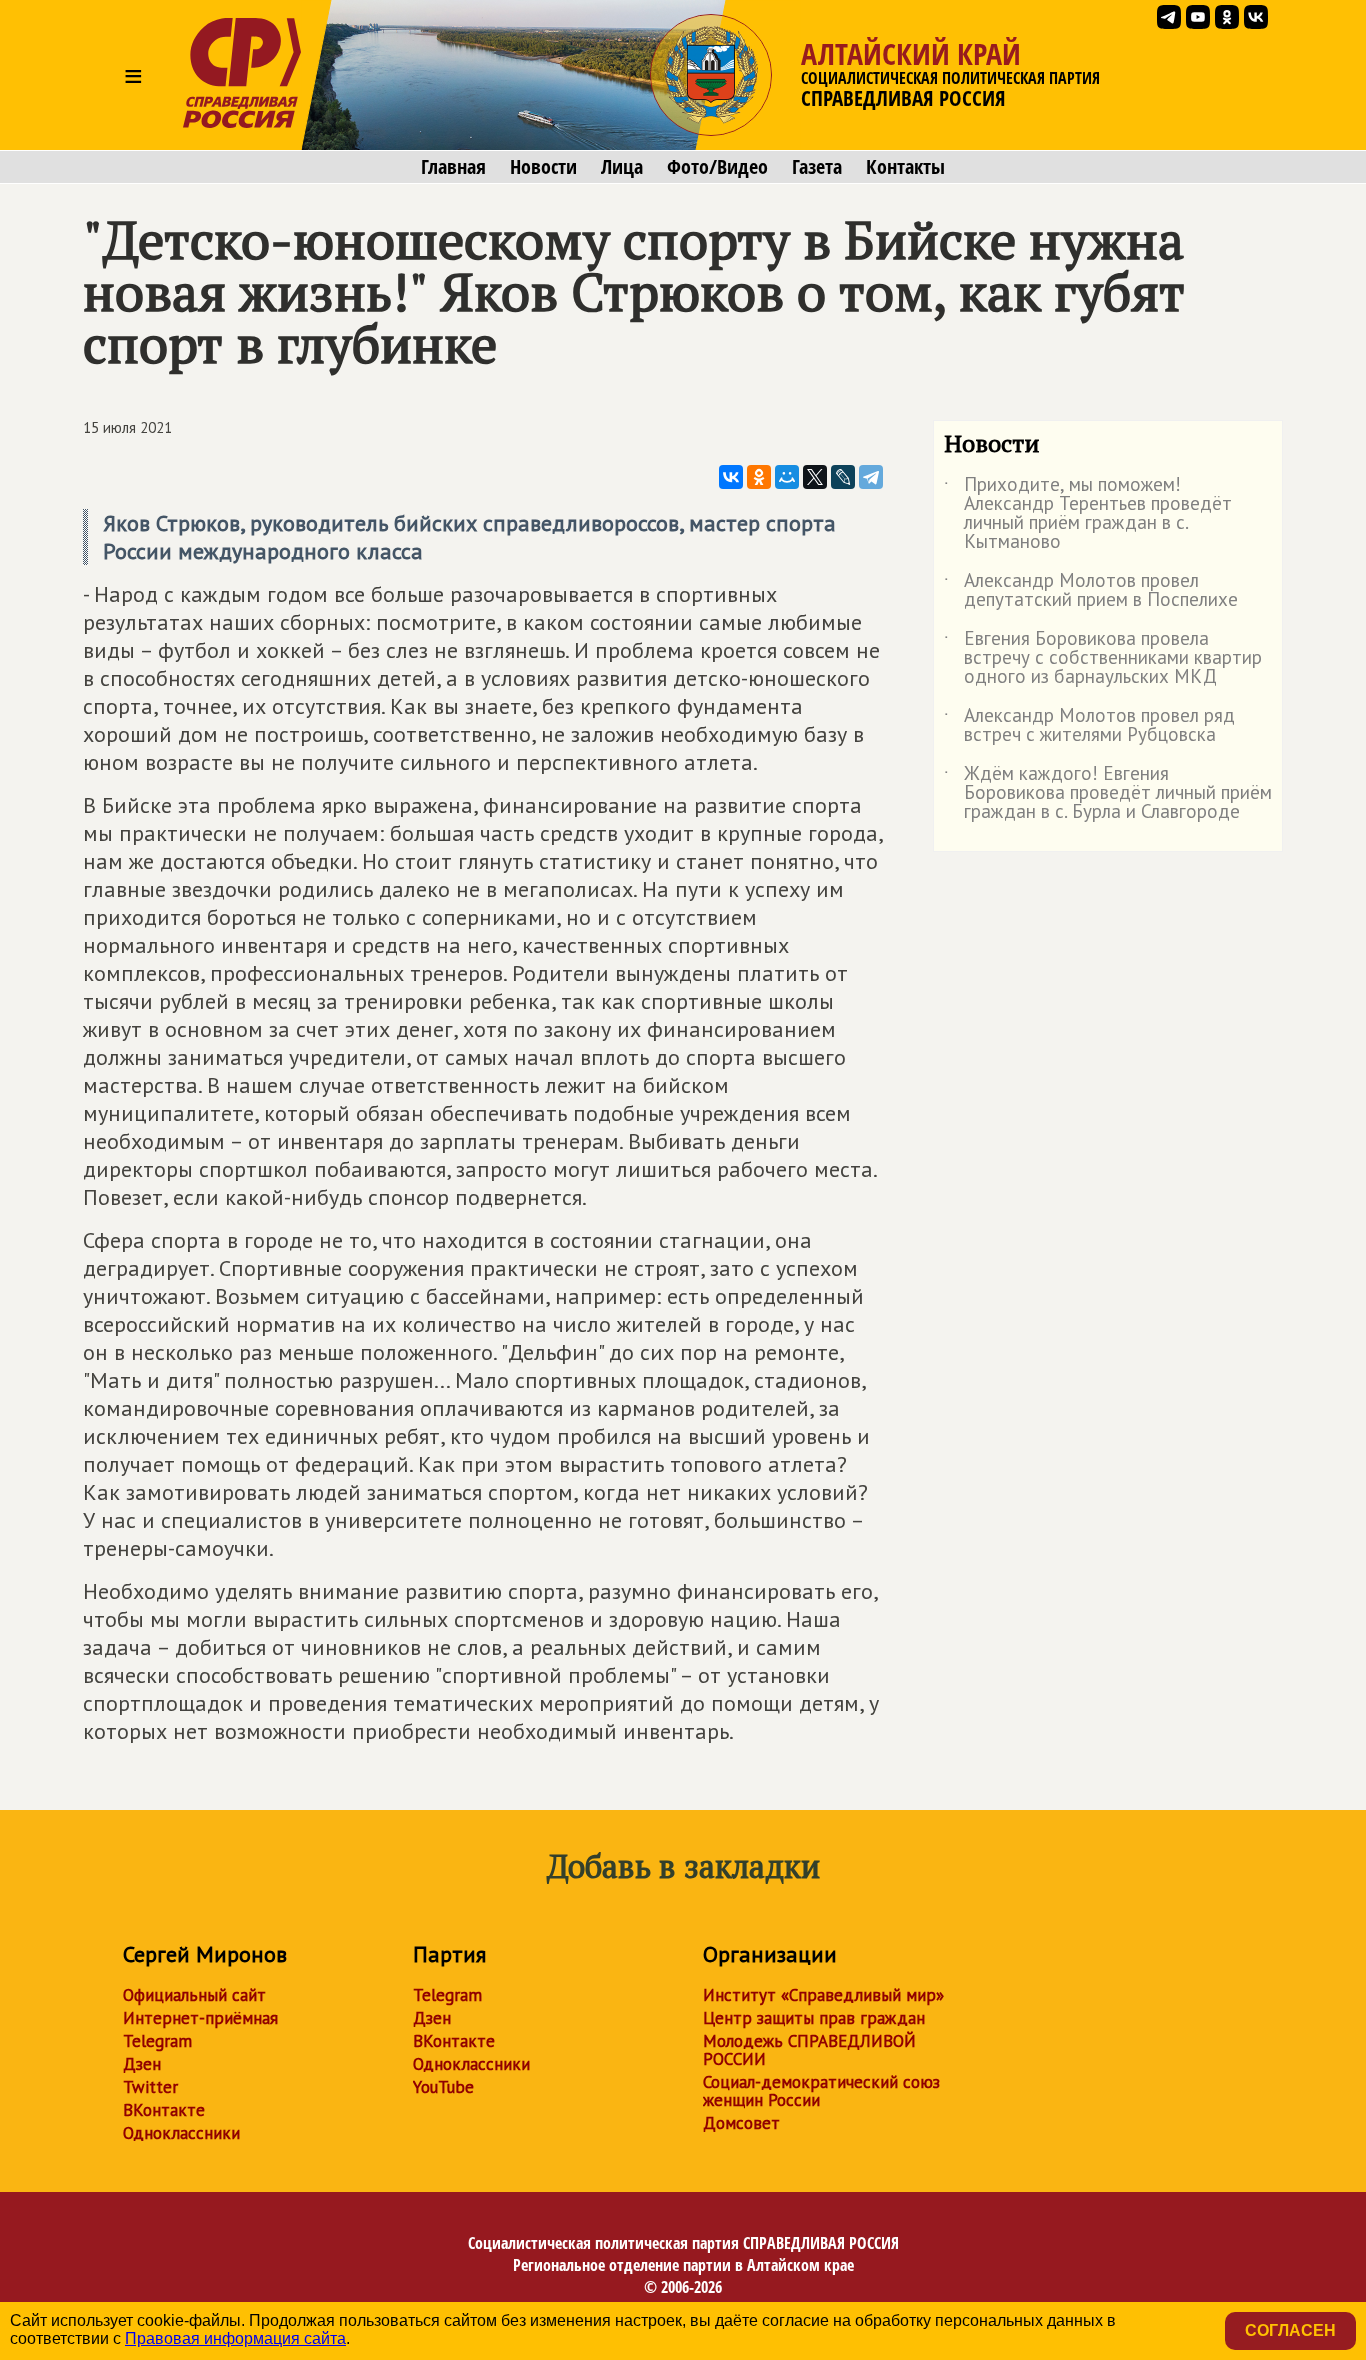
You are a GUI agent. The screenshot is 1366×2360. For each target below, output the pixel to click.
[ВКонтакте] (731, 477)
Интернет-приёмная (200, 2018)
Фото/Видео (717, 167)
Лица (622, 167)
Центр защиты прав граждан (814, 2018)
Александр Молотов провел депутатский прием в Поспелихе (1091, 591)
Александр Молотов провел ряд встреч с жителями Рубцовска (1089, 726)
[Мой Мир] (787, 477)
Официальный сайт (194, 1995)
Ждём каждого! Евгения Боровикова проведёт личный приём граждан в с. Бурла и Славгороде (1108, 793)
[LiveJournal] (843, 477)
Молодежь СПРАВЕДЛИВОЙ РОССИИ (809, 2050)
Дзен (142, 2064)
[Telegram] (871, 477)
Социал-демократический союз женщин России (821, 2091)
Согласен (1290, 2330)
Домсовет (741, 2123)
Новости (543, 167)
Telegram (157, 2041)
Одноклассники (181, 2133)
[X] (815, 477)
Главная (453, 167)
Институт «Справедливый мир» (823, 1995)
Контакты (905, 167)
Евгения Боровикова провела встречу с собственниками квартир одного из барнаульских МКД (1103, 658)
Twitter (150, 2087)
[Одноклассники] (759, 477)
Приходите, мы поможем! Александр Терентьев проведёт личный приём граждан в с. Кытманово (1088, 514)
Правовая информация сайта (235, 2338)
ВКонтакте (164, 2110)
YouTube (443, 2087)
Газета (817, 167)
